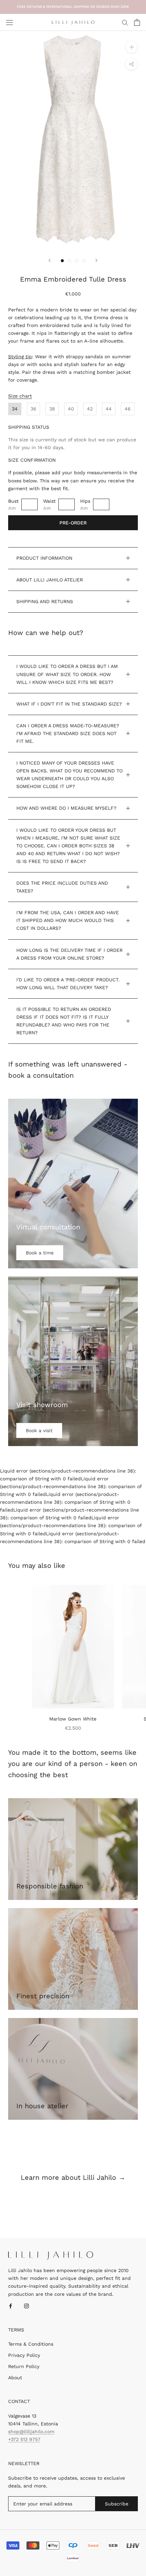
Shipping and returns (45, 601)
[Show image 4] (84, 261)
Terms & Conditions (31, 2344)
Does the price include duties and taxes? (62, 887)
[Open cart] (137, 22)
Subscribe (117, 2504)
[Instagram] (26, 2306)
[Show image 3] (77, 261)
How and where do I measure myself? (66, 808)
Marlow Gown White (73, 1719)
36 (33, 409)
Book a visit (39, 1430)
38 (52, 409)
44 (109, 409)
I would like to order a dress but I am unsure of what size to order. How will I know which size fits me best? (67, 674)
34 (15, 409)
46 (128, 409)
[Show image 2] (69, 261)
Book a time (40, 1253)
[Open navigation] (10, 22)
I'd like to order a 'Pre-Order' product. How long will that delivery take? (68, 984)
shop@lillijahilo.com (31, 2431)
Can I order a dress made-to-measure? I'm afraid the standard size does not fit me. (68, 733)
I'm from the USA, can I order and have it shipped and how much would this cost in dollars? (68, 920)
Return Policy (24, 2366)
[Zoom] (132, 47)
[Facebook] (11, 2306)
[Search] (125, 22)
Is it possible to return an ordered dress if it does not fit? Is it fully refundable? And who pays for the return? (64, 1021)
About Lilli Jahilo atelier (50, 580)
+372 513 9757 (24, 2439)
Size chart (20, 396)
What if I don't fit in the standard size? (69, 704)
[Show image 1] (62, 261)
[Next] (96, 260)
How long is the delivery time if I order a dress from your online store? (69, 954)
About (15, 2378)
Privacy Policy (24, 2355)
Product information (44, 558)
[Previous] (50, 260)
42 (90, 409)
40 (71, 409)
